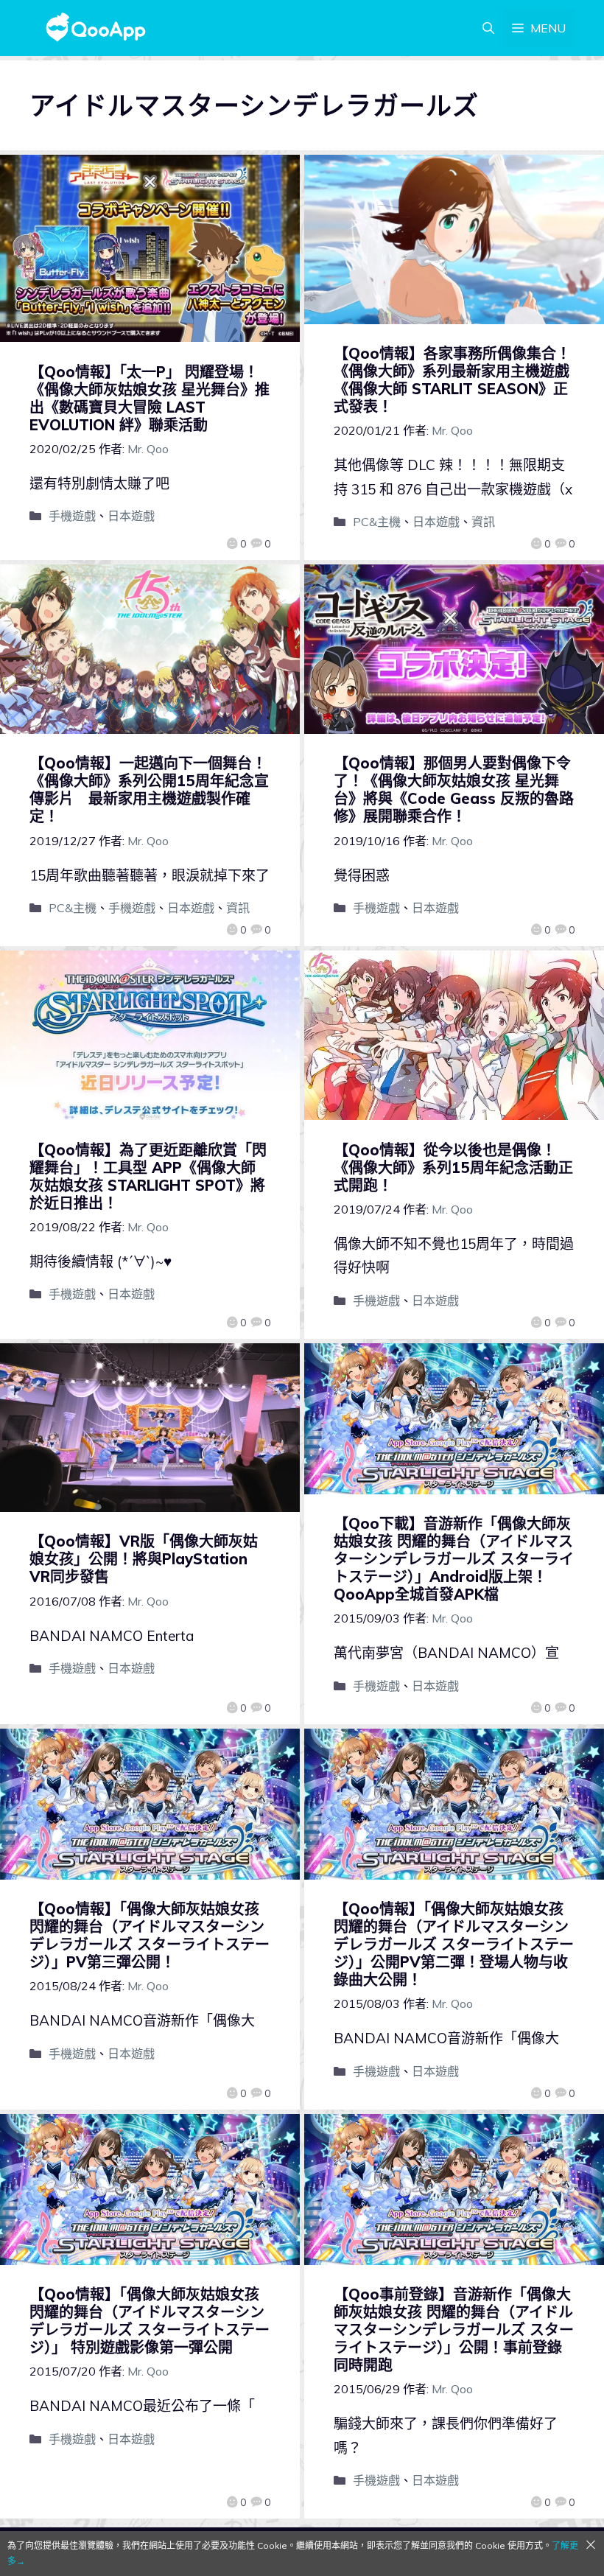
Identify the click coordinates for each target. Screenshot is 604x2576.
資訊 (483, 522)
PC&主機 (377, 522)
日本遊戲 (131, 516)
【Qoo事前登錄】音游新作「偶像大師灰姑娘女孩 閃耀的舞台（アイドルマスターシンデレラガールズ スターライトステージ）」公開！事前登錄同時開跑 (454, 2330)
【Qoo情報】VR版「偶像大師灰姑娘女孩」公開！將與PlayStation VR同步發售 (144, 1559)
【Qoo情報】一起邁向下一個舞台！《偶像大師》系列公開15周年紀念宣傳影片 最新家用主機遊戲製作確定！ (149, 790)
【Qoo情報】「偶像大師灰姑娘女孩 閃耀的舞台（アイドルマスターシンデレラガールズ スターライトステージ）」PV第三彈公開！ (150, 1935)
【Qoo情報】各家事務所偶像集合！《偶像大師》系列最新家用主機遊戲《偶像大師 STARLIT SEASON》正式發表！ (452, 380)
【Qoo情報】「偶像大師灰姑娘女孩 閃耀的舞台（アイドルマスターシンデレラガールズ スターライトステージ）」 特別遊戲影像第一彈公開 (150, 2321)
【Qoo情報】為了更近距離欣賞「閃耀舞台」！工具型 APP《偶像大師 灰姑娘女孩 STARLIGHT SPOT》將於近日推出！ (148, 1176)
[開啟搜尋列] (488, 28)
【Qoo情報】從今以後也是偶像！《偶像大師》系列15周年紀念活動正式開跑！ (453, 1168)
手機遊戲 (72, 516)
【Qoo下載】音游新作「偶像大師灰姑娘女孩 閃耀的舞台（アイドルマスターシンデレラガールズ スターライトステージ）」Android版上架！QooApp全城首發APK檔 (454, 1559)
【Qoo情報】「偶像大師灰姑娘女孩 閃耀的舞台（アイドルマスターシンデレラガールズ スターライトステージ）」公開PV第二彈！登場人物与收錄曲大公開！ (454, 1944)
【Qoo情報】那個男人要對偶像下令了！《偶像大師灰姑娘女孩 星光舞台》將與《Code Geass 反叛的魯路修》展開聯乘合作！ (454, 790)
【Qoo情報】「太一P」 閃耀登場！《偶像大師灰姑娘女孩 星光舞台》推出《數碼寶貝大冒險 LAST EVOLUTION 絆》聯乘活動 (150, 398)
